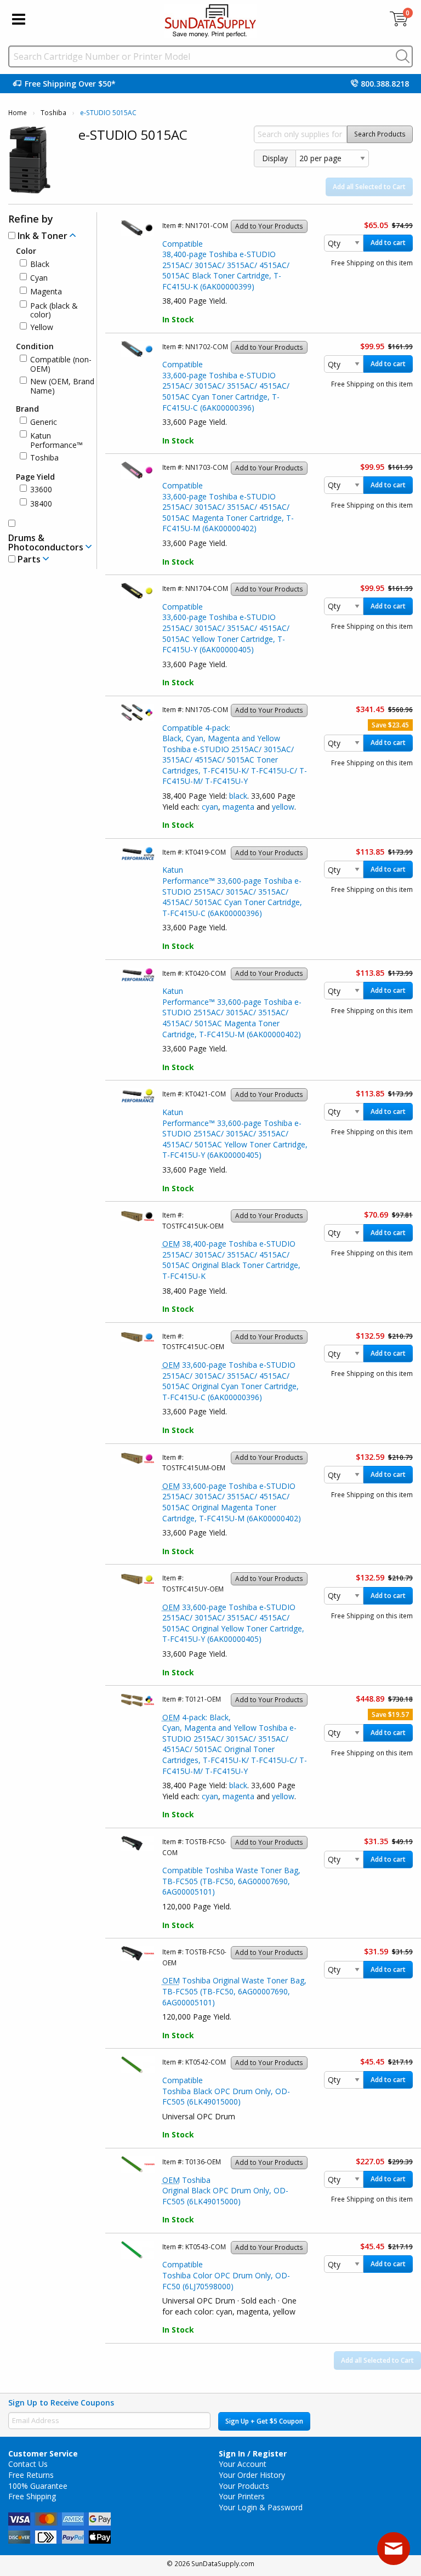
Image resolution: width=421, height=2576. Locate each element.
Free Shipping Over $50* (70, 84)
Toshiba (53, 113)
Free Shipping (32, 2496)
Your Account (243, 2464)
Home (18, 113)
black (238, 796)
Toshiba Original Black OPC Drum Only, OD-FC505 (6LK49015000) (225, 2191)
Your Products (244, 2486)
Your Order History (252, 2475)
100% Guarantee (38, 2486)
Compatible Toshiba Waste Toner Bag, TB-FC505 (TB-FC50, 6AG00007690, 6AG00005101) (231, 1881)
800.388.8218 (385, 84)
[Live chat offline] (394, 2549)
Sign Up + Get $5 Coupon (264, 2421)
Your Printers (242, 2496)
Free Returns (31, 2475)
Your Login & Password (261, 2507)
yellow (283, 807)
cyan (210, 807)
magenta (238, 807)
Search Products (380, 134)
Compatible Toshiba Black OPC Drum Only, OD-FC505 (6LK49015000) (226, 2091)
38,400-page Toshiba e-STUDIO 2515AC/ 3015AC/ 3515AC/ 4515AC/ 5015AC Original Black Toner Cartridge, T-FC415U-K (231, 1260)
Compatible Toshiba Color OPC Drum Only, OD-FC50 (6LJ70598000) (226, 2275)
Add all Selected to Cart (369, 187)
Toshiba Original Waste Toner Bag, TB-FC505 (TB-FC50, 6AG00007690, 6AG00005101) (234, 1991)
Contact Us (28, 2464)
